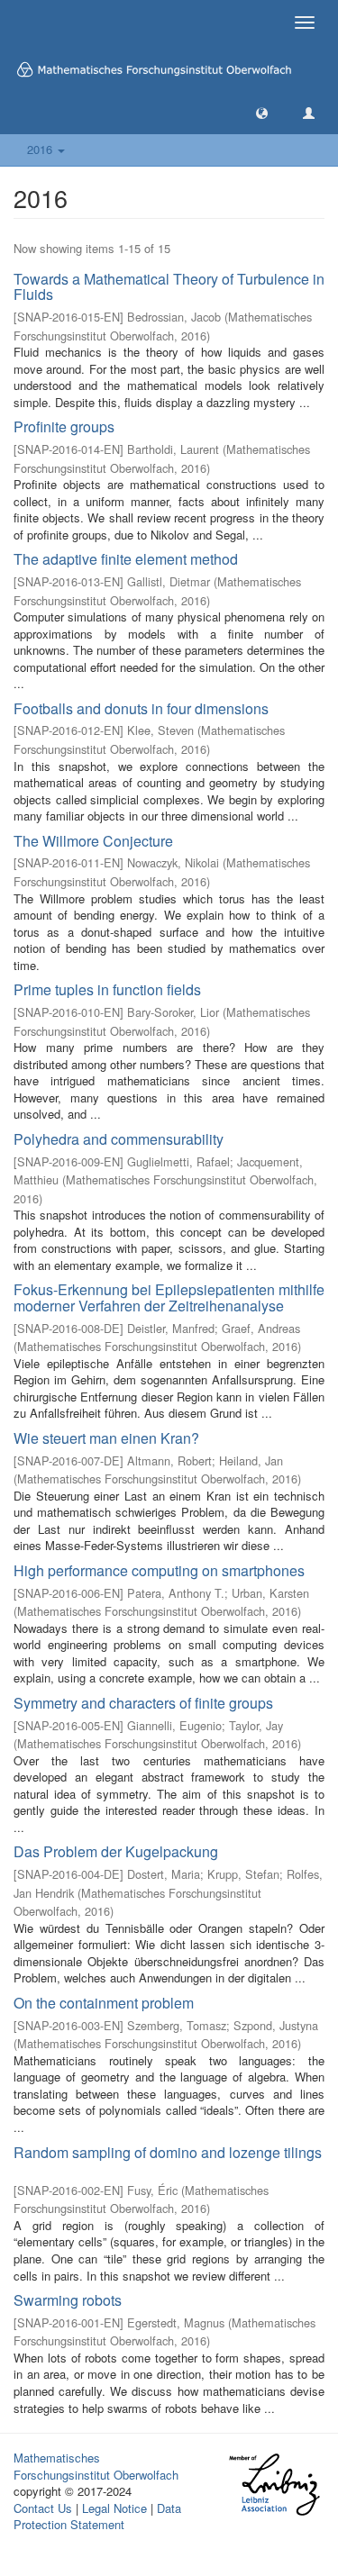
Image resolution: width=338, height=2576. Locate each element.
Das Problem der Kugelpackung (116, 1851)
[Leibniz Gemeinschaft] (274, 2485)
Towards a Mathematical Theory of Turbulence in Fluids (169, 287)
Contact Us (43, 2508)
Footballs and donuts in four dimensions (141, 708)
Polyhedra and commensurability (119, 1139)
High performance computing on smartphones (159, 1570)
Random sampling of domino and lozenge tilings (168, 2152)
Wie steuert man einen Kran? (106, 1438)
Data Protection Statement (97, 2517)
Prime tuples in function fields (107, 989)
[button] (262, 112)
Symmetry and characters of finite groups (143, 1703)
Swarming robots (68, 2300)
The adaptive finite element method (126, 559)
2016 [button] (41, 149)
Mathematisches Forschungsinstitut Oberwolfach (96, 2466)
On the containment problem (104, 2003)
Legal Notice (114, 2508)
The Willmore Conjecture (93, 841)
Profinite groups (64, 426)
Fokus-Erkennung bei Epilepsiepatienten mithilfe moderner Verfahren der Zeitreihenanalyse (169, 1297)
